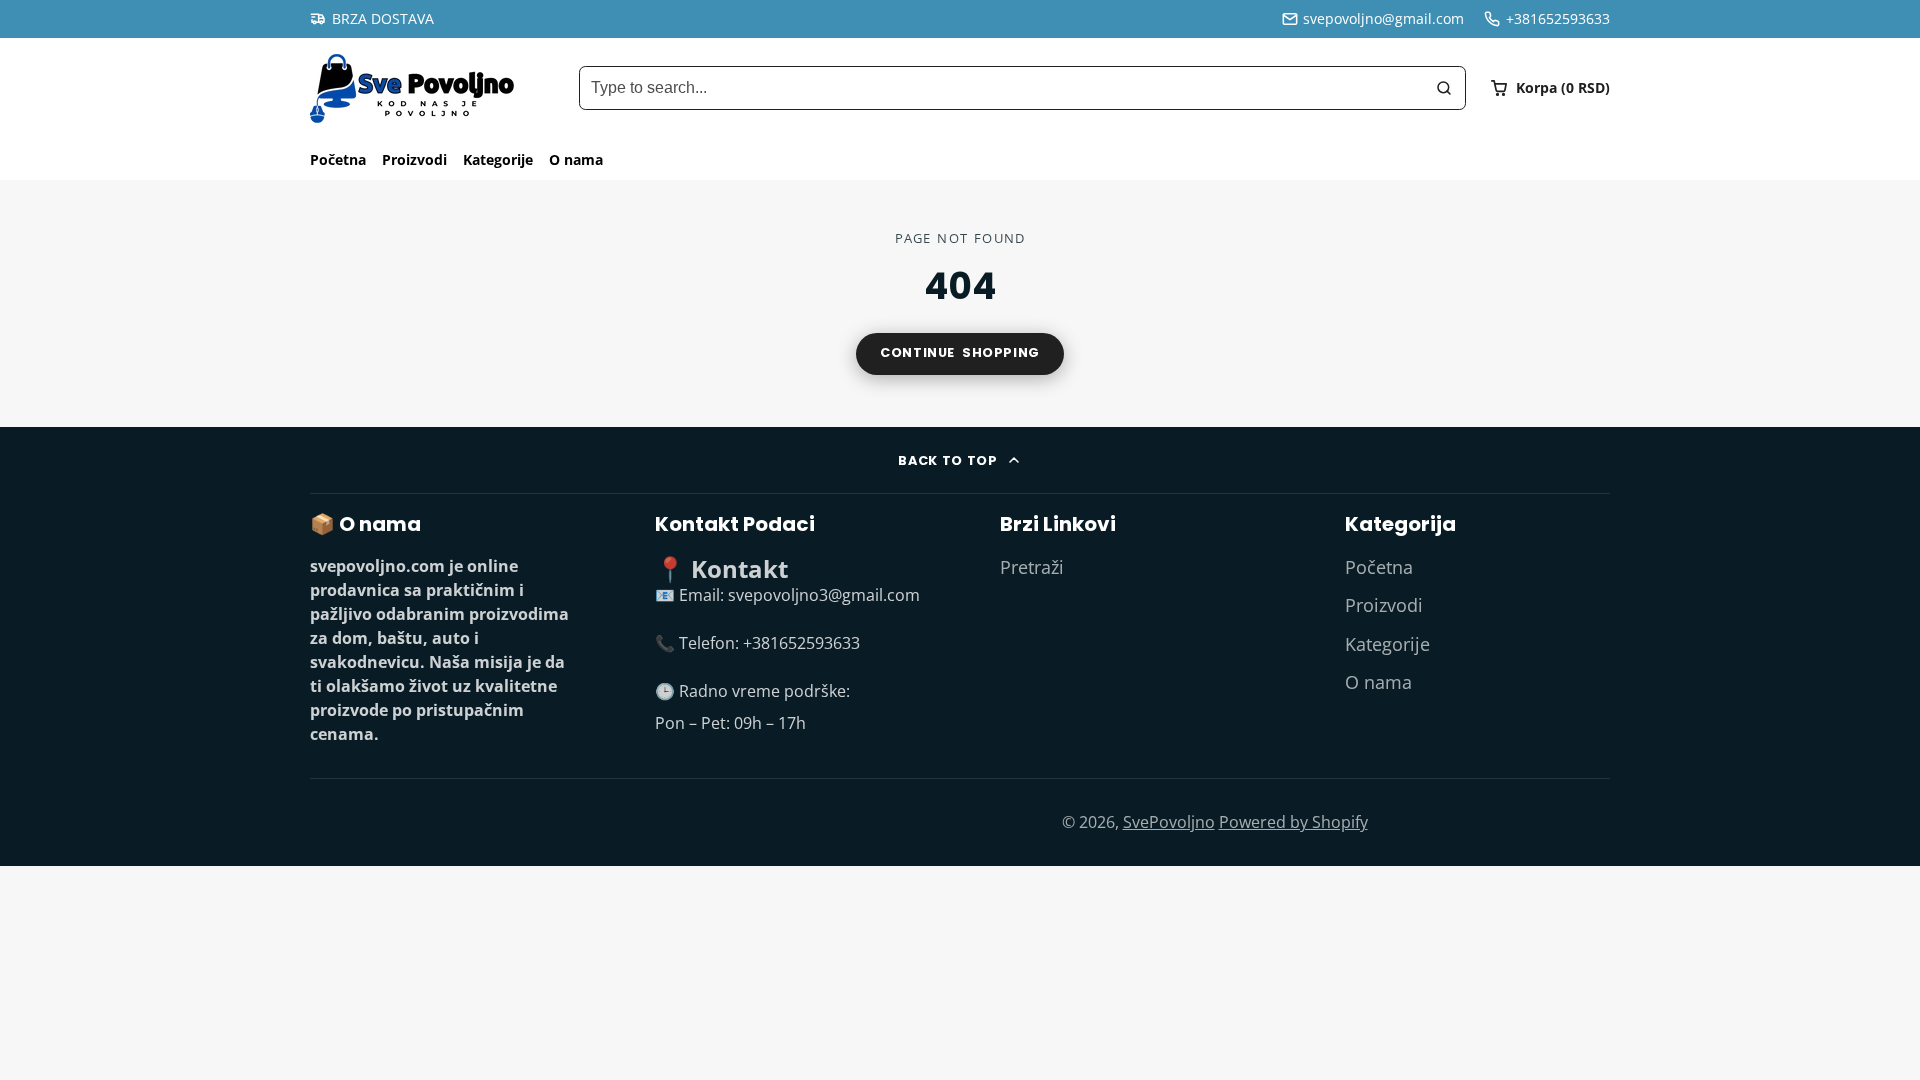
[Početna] (412, 88)
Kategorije (498, 159)
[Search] (1444, 88)
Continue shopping (960, 352)
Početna (338, 159)
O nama (576, 159)
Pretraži (1032, 567)
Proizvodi (414, 159)
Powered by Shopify (1293, 822)
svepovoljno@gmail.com (1383, 18)
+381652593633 (1558, 18)
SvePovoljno (1169, 822)
